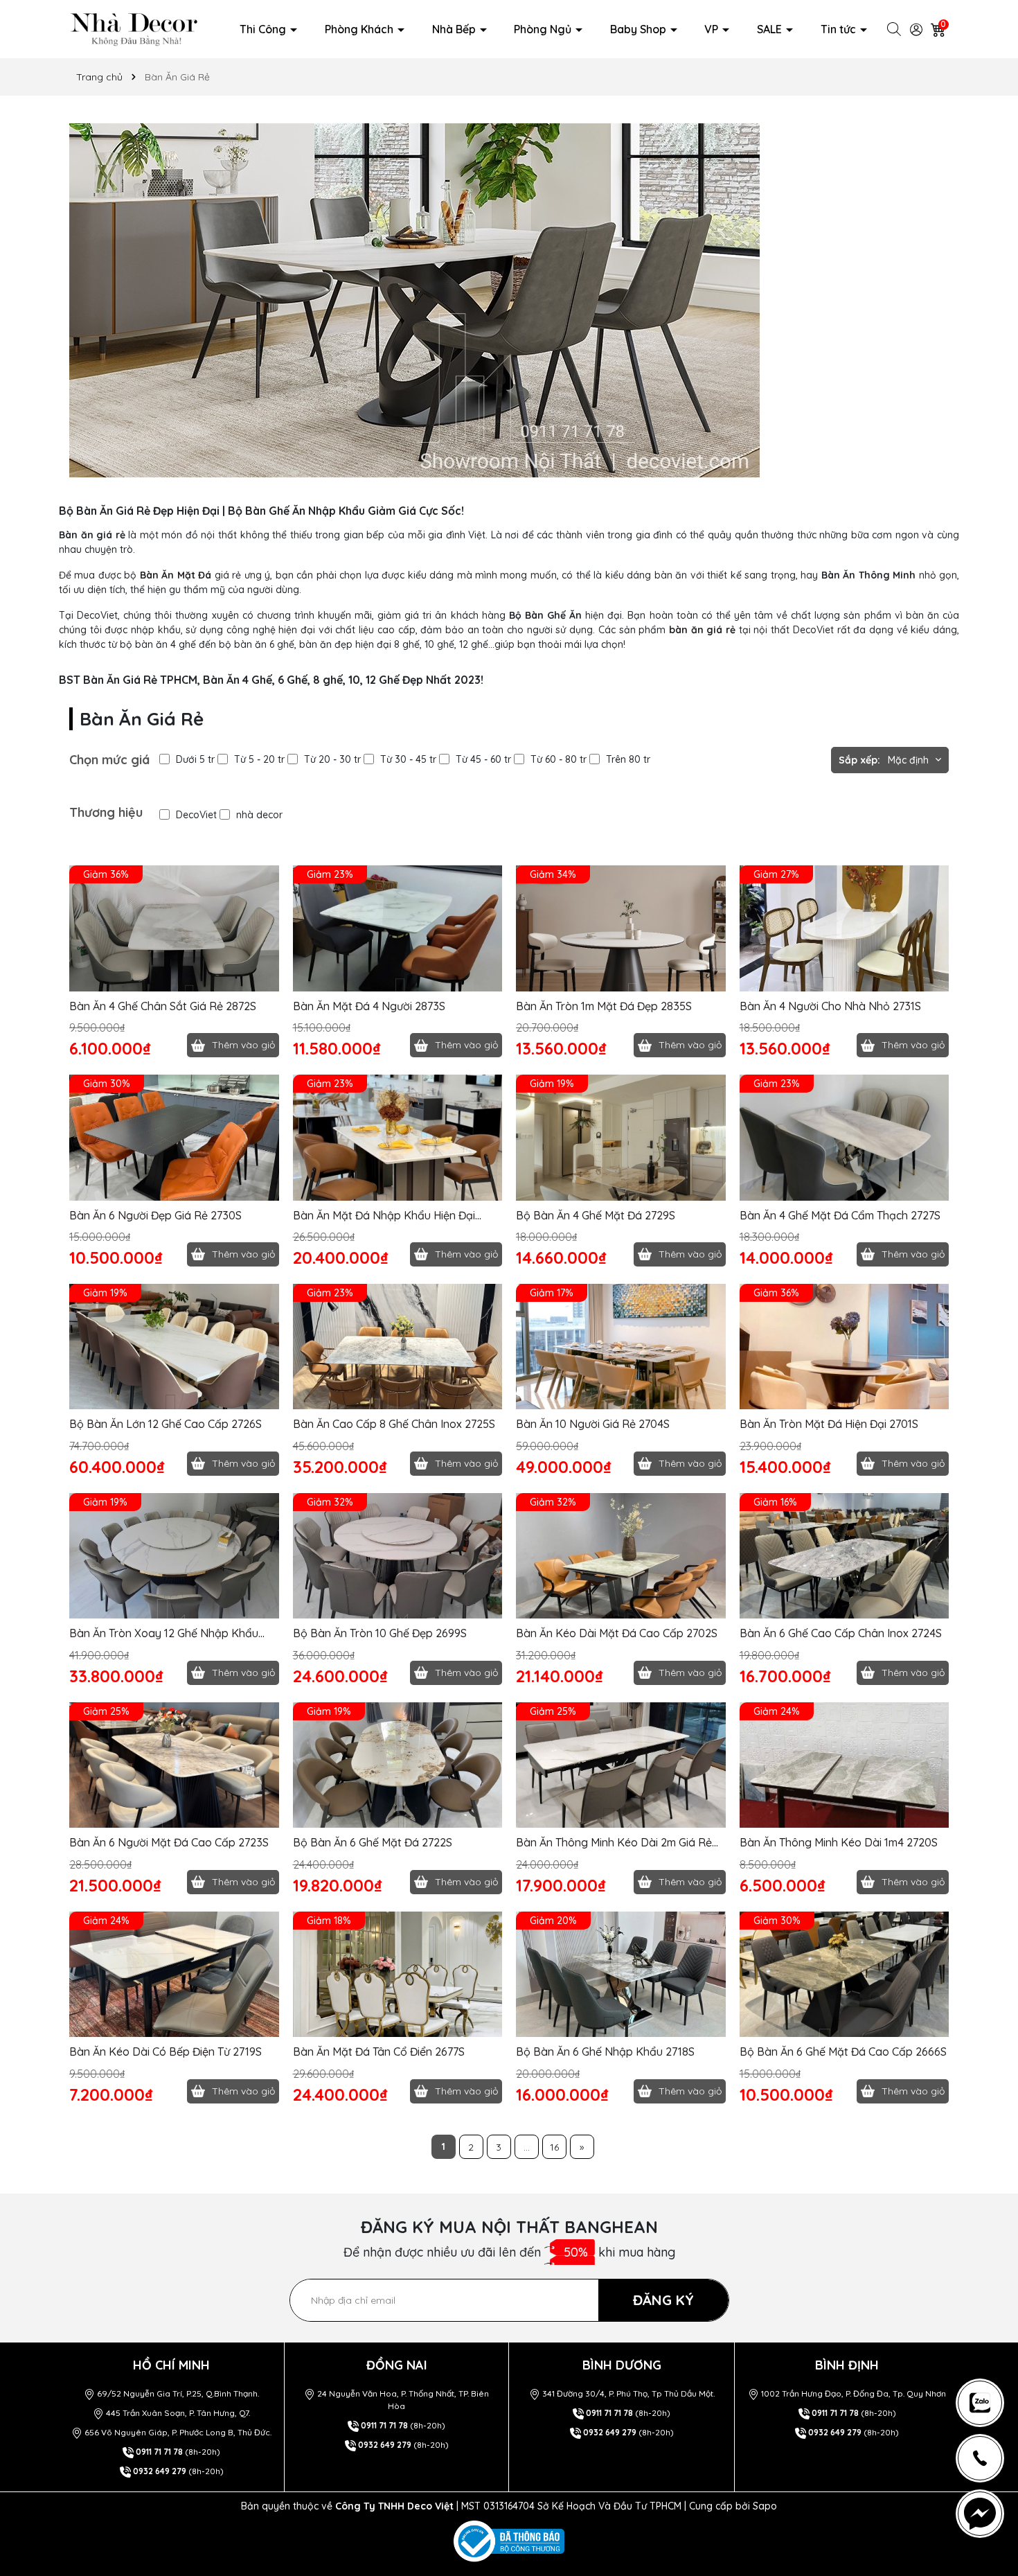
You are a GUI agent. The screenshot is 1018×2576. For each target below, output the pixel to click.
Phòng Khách (360, 29)
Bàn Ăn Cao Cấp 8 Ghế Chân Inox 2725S (394, 1424)
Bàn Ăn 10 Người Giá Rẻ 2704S (593, 1424)
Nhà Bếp (455, 29)
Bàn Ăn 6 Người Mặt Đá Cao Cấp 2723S (169, 1842)
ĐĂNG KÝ (663, 2300)
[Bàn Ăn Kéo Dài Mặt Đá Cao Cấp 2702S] (621, 1556)
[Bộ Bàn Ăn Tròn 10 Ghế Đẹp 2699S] (398, 1556)
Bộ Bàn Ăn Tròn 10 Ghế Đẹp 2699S (380, 1633)
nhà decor (259, 815)
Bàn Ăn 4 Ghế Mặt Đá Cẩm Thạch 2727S (840, 1215)
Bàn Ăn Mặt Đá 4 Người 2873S (369, 1006)
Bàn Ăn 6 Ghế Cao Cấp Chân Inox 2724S (841, 1633)
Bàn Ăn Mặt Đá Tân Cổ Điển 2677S (379, 2052)
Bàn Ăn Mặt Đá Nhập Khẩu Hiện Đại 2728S (384, 1216)
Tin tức (840, 29)
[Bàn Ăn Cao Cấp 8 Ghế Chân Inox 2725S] (398, 1347)
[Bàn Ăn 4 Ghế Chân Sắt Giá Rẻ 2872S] (174, 928)
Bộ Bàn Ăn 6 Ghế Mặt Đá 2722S (373, 1842)
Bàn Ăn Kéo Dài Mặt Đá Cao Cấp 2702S (617, 1633)
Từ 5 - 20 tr (259, 759)
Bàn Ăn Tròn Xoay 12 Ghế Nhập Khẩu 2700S (164, 1633)
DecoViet (196, 815)
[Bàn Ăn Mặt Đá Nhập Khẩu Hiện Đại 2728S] (398, 1138)
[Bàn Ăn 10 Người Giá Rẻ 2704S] (621, 1347)
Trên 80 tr (628, 759)
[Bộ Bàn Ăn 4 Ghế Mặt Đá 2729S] (621, 1138)
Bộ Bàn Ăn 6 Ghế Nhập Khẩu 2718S (605, 2052)
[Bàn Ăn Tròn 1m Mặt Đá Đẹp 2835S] (621, 928)
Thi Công (264, 29)
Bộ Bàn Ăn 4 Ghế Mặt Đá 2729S (596, 1215)
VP (713, 29)
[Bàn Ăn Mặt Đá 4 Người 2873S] (398, 928)
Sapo (765, 2506)
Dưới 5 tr (195, 759)
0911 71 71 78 (159, 2452)
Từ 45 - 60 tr (483, 759)
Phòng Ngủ (544, 29)
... (527, 2147)
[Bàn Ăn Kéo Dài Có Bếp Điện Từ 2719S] (174, 1975)
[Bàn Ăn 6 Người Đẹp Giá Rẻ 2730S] (174, 1138)
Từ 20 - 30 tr (332, 759)
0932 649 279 (160, 2471)
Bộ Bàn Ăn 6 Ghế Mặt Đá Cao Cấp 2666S (843, 2052)
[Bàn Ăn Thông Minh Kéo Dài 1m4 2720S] (845, 1765)
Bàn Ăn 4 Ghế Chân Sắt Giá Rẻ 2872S (163, 1006)
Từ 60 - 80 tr (559, 759)
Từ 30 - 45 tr (408, 759)
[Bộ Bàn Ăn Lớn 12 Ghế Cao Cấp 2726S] (174, 1347)
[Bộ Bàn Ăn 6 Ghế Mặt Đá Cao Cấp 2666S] (845, 1975)
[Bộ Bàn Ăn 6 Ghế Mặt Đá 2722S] (398, 1765)
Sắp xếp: (859, 760)
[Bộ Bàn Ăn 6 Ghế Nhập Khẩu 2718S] (621, 1975)
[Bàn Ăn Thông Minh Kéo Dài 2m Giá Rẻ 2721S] (621, 1765)
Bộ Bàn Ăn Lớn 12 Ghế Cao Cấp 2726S (166, 1424)
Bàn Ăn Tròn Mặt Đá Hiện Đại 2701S (829, 1424)
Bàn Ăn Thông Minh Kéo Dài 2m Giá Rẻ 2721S (614, 1843)
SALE (771, 29)
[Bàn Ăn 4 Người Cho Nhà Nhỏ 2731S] (845, 928)
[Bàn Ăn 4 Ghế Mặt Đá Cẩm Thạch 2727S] (845, 1138)
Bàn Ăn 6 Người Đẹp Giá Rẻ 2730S (155, 1215)
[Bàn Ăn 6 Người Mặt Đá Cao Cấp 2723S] (174, 1765)
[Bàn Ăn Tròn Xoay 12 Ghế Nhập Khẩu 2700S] (174, 1556)
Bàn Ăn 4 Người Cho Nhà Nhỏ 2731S (830, 1006)
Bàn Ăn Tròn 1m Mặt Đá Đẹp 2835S (604, 1006)
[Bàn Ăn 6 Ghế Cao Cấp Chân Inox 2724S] (845, 1556)
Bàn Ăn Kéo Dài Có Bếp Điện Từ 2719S (166, 2052)
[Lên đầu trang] (986, 2337)
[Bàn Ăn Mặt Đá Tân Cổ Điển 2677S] (398, 1975)
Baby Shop (640, 29)
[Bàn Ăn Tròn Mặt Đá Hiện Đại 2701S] (845, 1347)
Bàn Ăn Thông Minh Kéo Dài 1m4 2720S (839, 1842)
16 (554, 2147)
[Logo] (134, 28)
